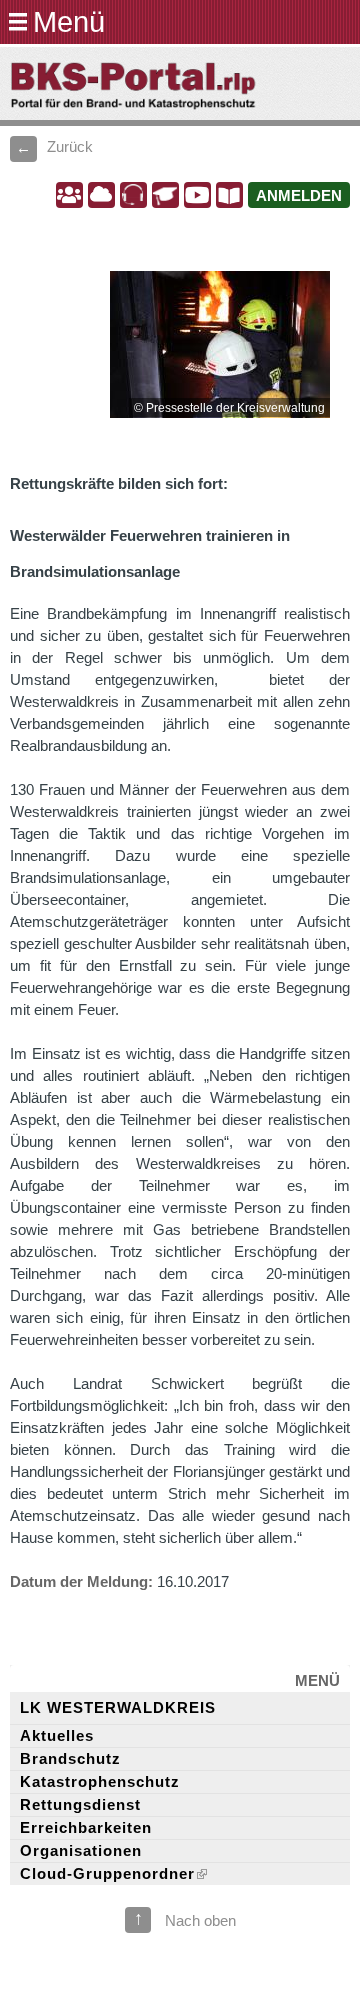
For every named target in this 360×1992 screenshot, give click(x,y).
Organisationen (81, 1851)
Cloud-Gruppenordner (107, 1874)
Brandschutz (70, 1759)
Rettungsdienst (80, 1805)
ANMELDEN (299, 196)
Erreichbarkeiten (86, 1828)
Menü (69, 21)
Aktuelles (57, 1736)
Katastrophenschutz (100, 1782)
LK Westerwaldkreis (118, 1708)
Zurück (70, 147)
